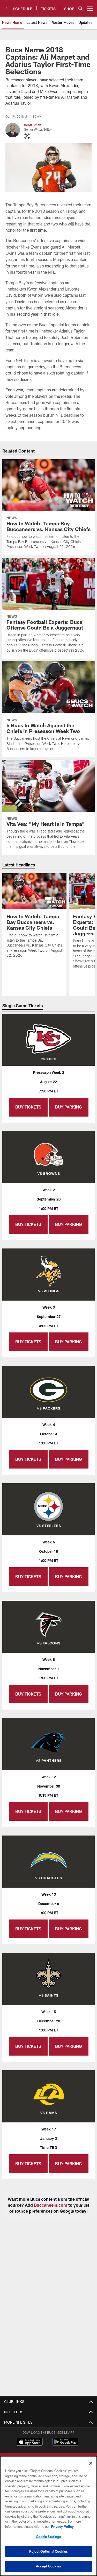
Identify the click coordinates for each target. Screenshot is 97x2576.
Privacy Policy (62, 2526)
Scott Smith (33, 125)
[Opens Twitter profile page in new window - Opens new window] (27, 136)
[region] (48, 2516)
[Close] (91, 2463)
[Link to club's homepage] (6, 6)
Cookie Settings (49, 2537)
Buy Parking (69, 1107)
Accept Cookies (48, 2566)
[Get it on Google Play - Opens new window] (65, 2444)
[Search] (80, 8)
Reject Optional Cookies (48, 2551)
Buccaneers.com (51, 2205)
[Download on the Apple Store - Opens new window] (30, 2443)
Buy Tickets (28, 1107)
